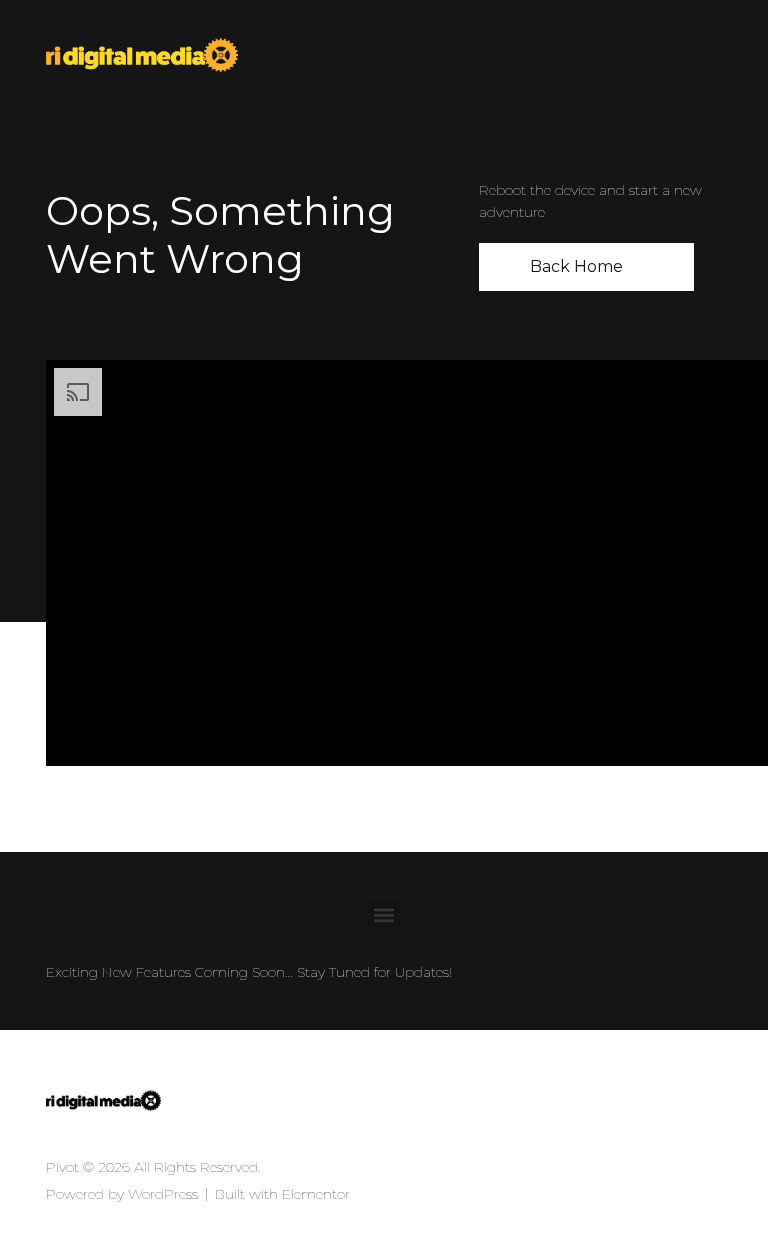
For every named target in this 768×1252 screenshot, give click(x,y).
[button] (384, 914)
